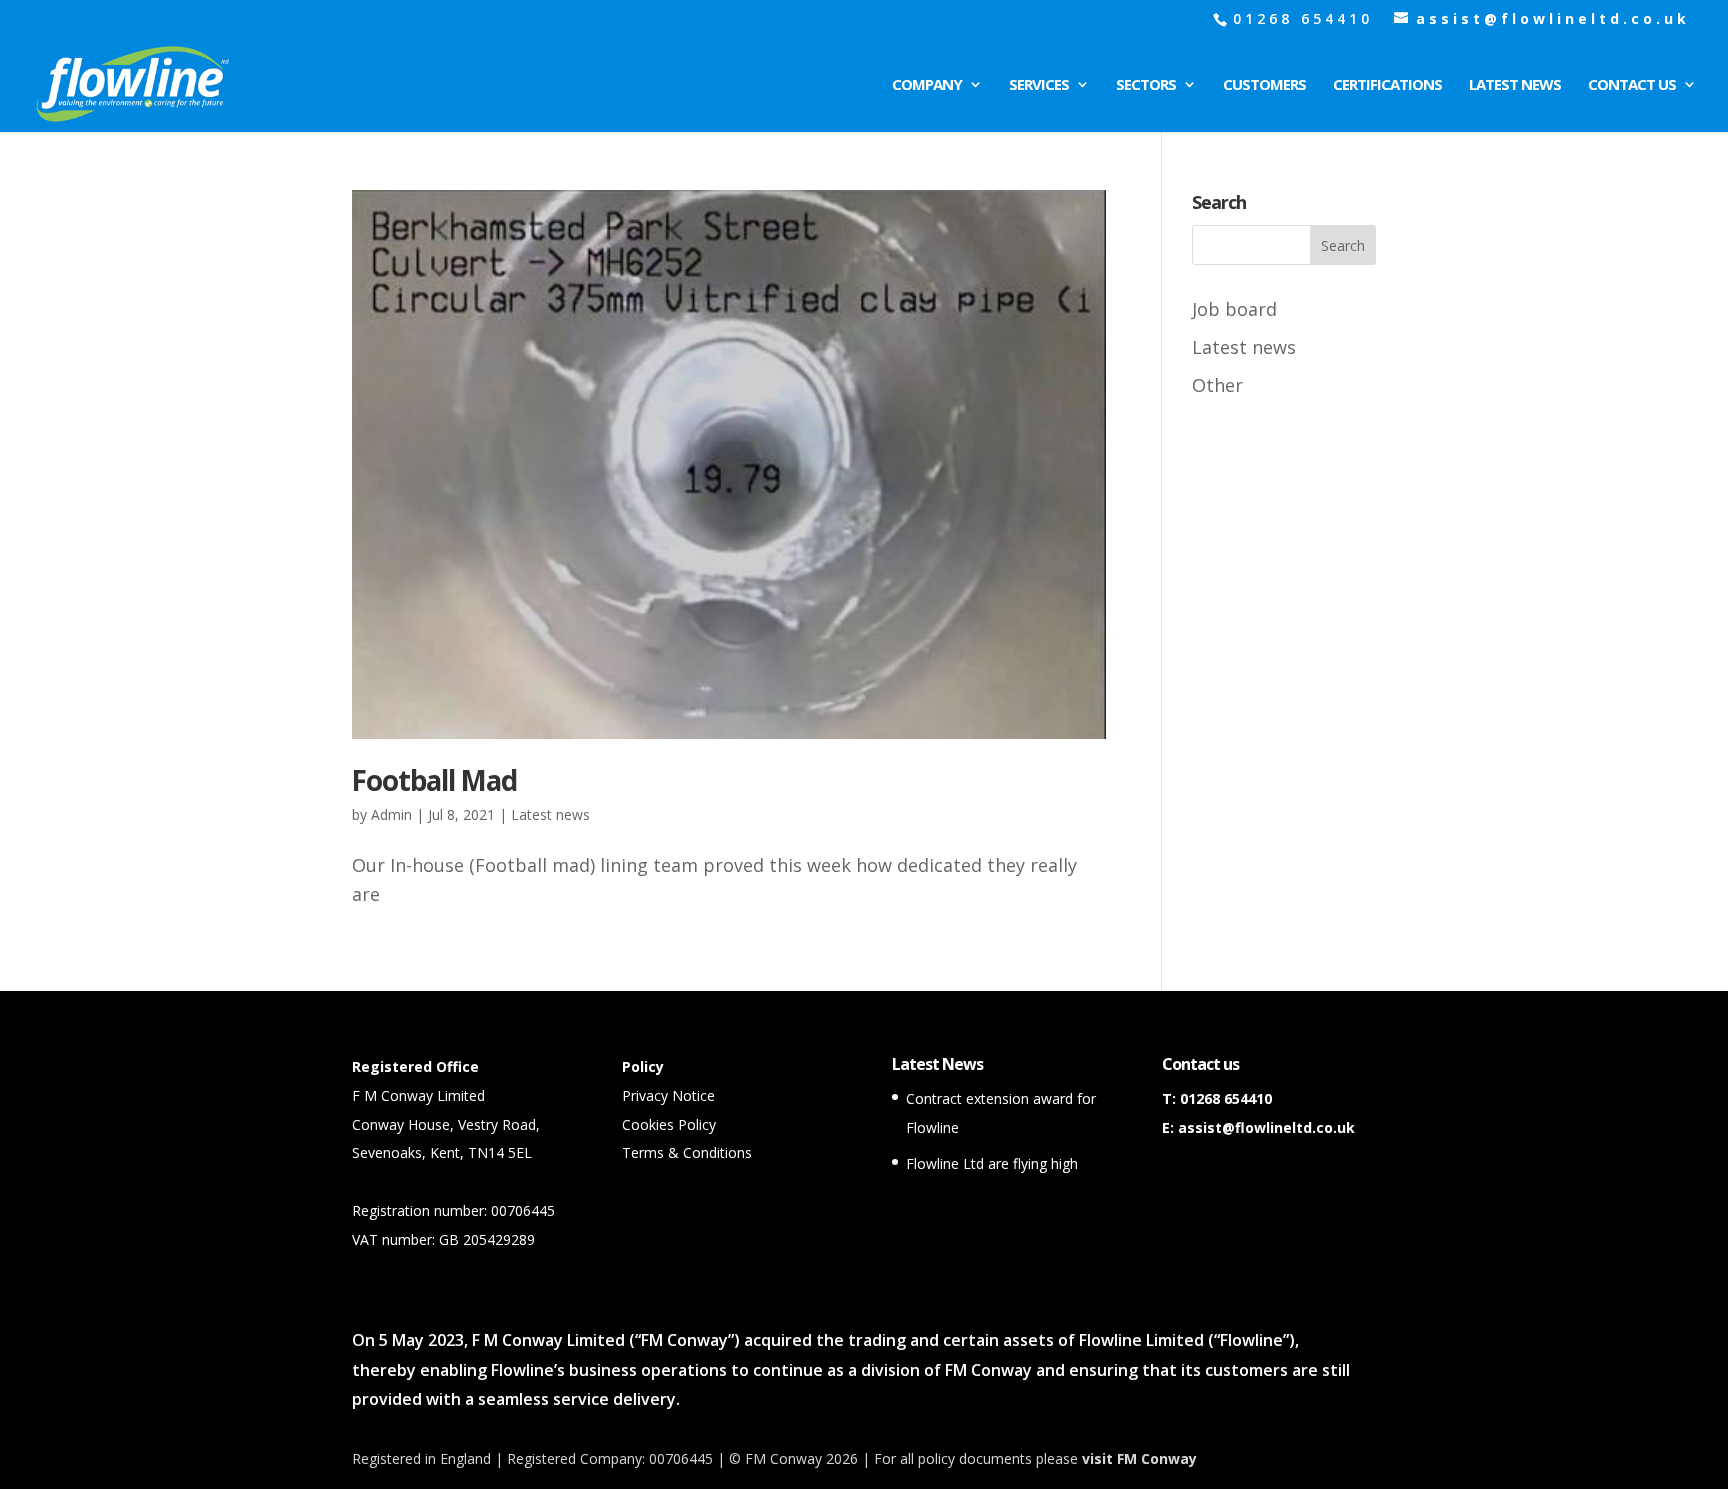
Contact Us (1632, 85)
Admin (391, 814)
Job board (1234, 309)
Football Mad (434, 780)
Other (1217, 385)
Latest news (550, 814)
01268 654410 (1226, 1098)
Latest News (1515, 85)
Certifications (1387, 85)
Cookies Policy (669, 1124)
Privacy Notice (668, 1095)
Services (1039, 85)
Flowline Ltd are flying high (992, 1163)
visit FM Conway (1139, 1458)
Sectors (1146, 85)
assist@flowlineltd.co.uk (1266, 1127)
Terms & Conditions (687, 1152)
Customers (1264, 85)
